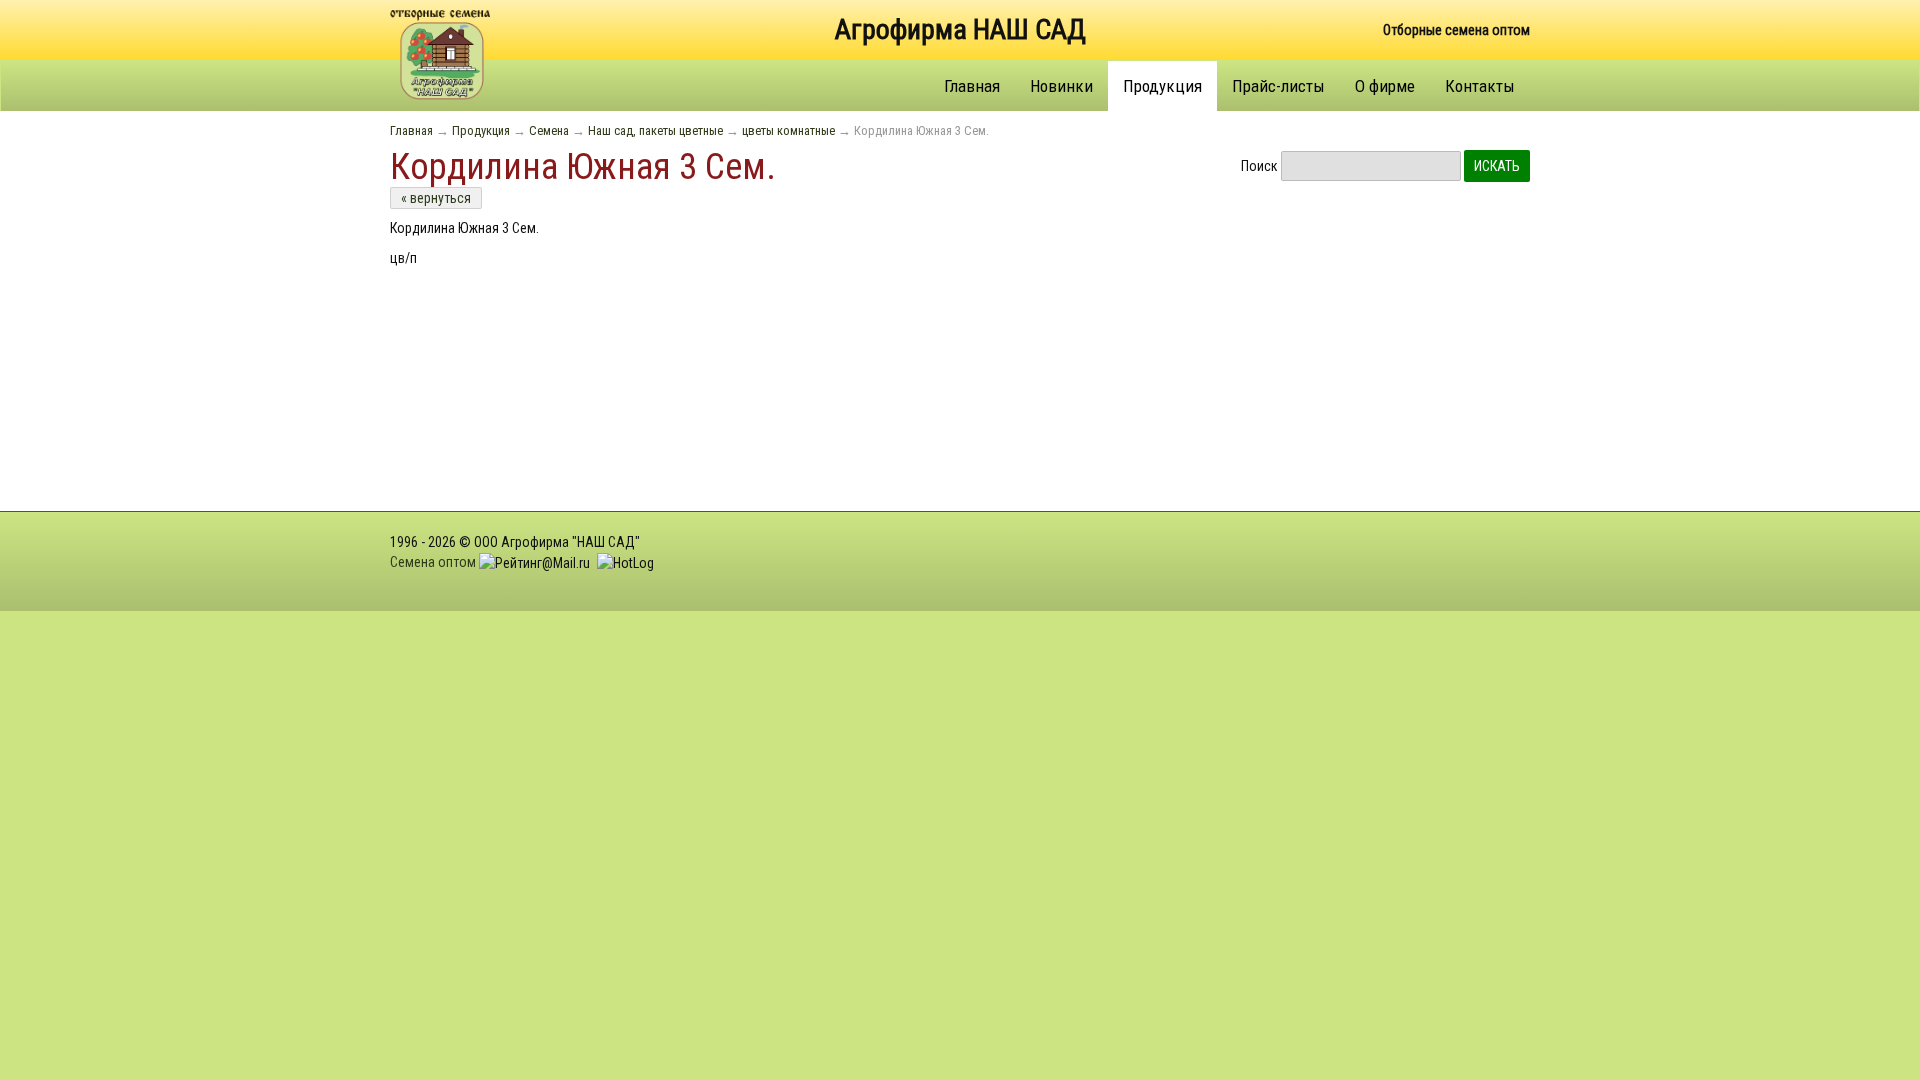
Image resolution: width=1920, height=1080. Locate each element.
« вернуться (436, 198)
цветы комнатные (788, 130)
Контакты (1480, 86)
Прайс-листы (1278, 86)
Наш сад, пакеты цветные (655, 130)
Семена (549, 130)
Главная (972, 86)
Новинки (1061, 86)
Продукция (1162, 86)
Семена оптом (433, 562)
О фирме (1385, 86)
